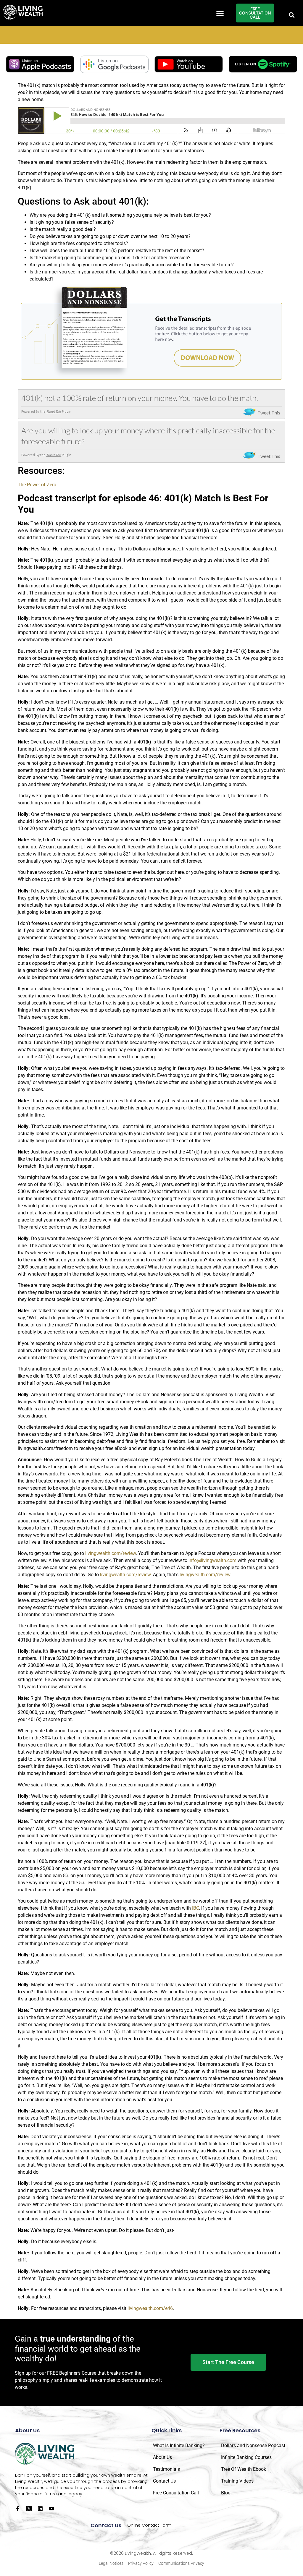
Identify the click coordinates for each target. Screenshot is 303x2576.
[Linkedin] (40, 2509)
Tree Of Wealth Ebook (244, 2469)
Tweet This (54, 411)
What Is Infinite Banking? (179, 2445)
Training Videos (237, 2481)
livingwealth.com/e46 (150, 2308)
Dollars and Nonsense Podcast (253, 2445)
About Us (162, 2457)
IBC (196, 1908)
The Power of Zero (37, 485)
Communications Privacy (181, 2563)
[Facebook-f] (18, 2509)
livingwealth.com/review (111, 1553)
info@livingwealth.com (212, 1560)
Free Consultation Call (176, 2493)
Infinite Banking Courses (246, 2457)
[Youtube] (51, 2509)
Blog (226, 2493)
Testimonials (166, 2469)
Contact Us (164, 2481)
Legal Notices (111, 2563)
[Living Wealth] (23, 13)
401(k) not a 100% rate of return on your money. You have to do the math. (140, 398)
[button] (220, 13)
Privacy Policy (141, 2563)
